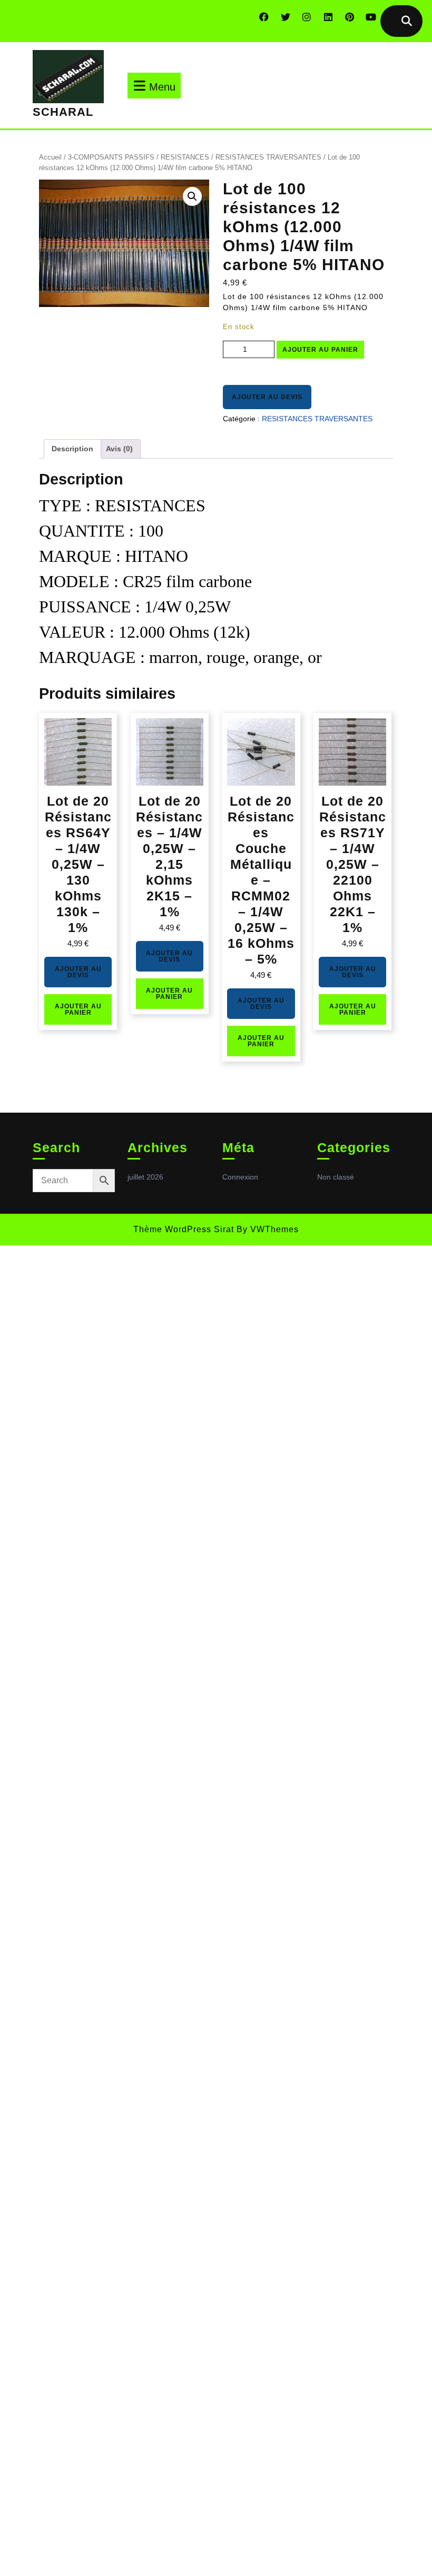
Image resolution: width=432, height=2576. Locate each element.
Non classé (336, 1177)
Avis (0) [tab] (119, 449)
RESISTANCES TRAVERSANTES (268, 157)
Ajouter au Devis (267, 397)
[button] (192, 196)
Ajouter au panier (320, 350)
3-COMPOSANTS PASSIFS (111, 157)
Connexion (240, 1177)
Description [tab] (72, 449)
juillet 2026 (145, 1177)
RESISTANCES (185, 157)
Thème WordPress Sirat (184, 1229)
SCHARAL (63, 112)
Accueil (50, 157)
